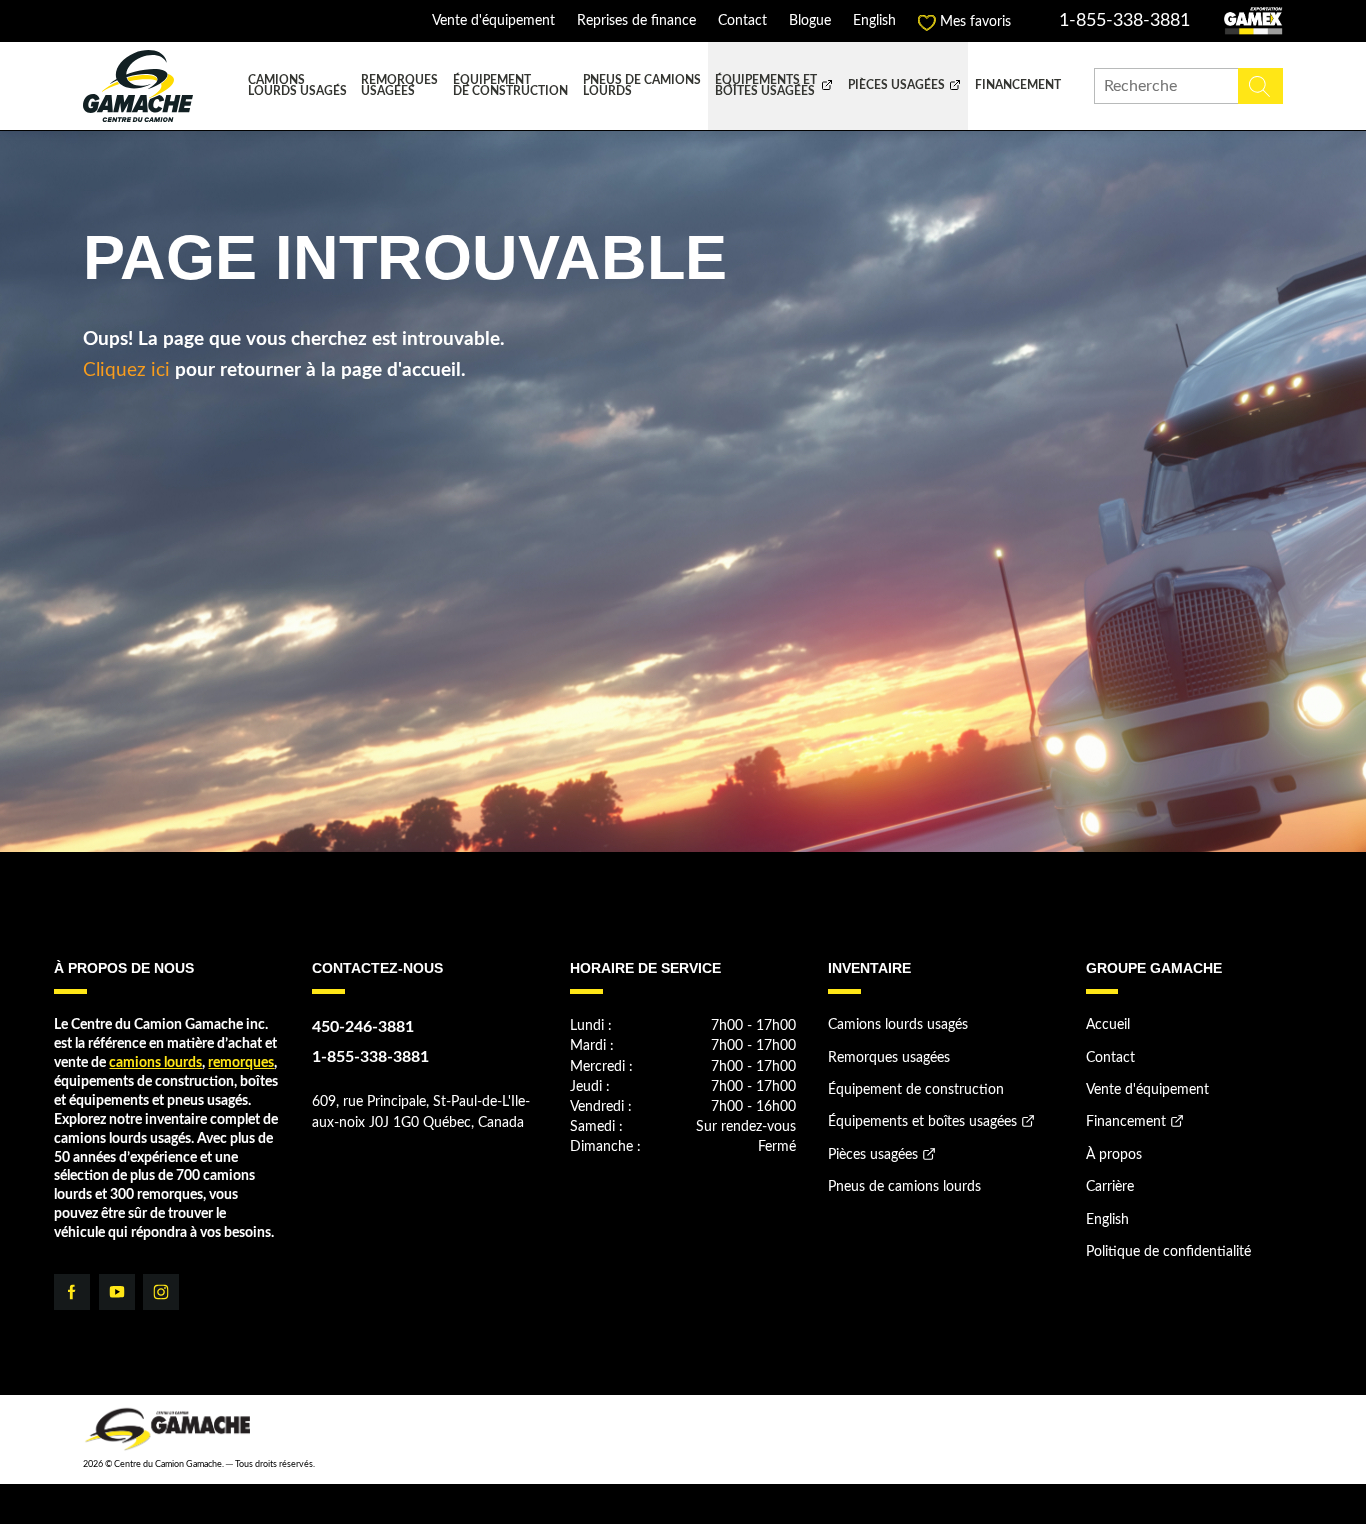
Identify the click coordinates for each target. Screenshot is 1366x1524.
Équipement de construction (510, 86)
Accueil (1108, 1025)
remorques (241, 1063)
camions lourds (155, 1063)
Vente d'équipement (493, 21)
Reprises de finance (636, 21)
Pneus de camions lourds (642, 86)
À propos (1114, 1155)
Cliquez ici (126, 370)
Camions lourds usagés (297, 86)
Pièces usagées (896, 85)
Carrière (1110, 1187)
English (874, 21)
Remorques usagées (399, 86)
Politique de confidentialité (1168, 1252)
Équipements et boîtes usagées (766, 86)
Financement (1018, 85)
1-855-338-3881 (1124, 21)
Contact (742, 21)
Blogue (810, 21)
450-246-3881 (363, 1027)
